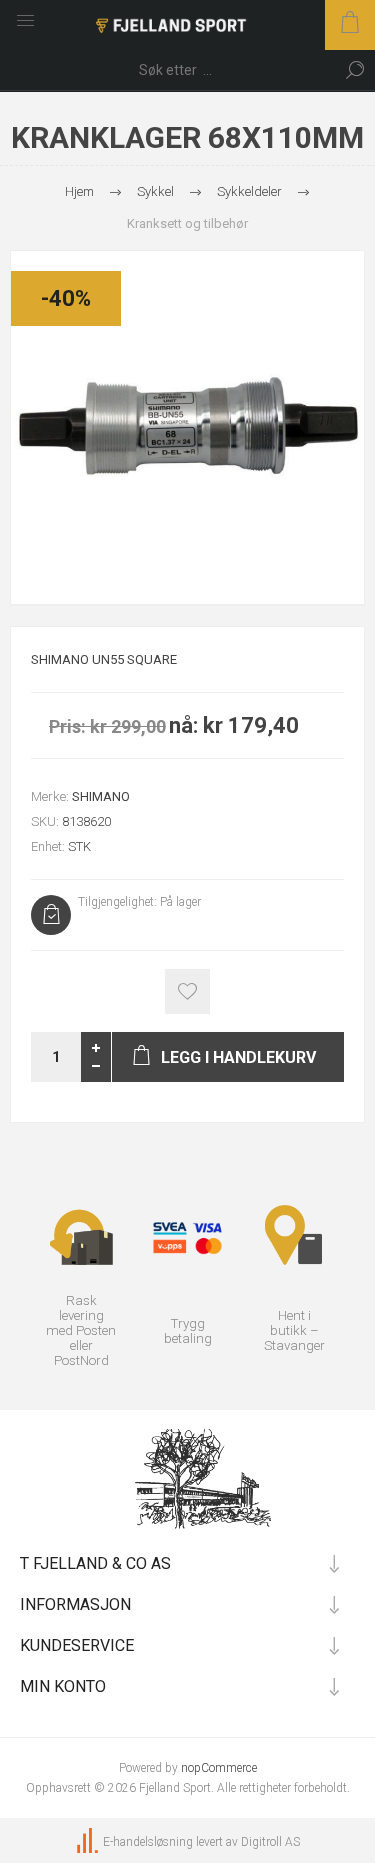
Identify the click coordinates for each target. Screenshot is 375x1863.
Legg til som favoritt (187, 991)
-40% (66, 298)
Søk (355, 70)
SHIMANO (101, 796)
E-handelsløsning (148, 1842)
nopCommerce (219, 1768)
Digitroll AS (270, 1842)
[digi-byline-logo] (89, 1842)
